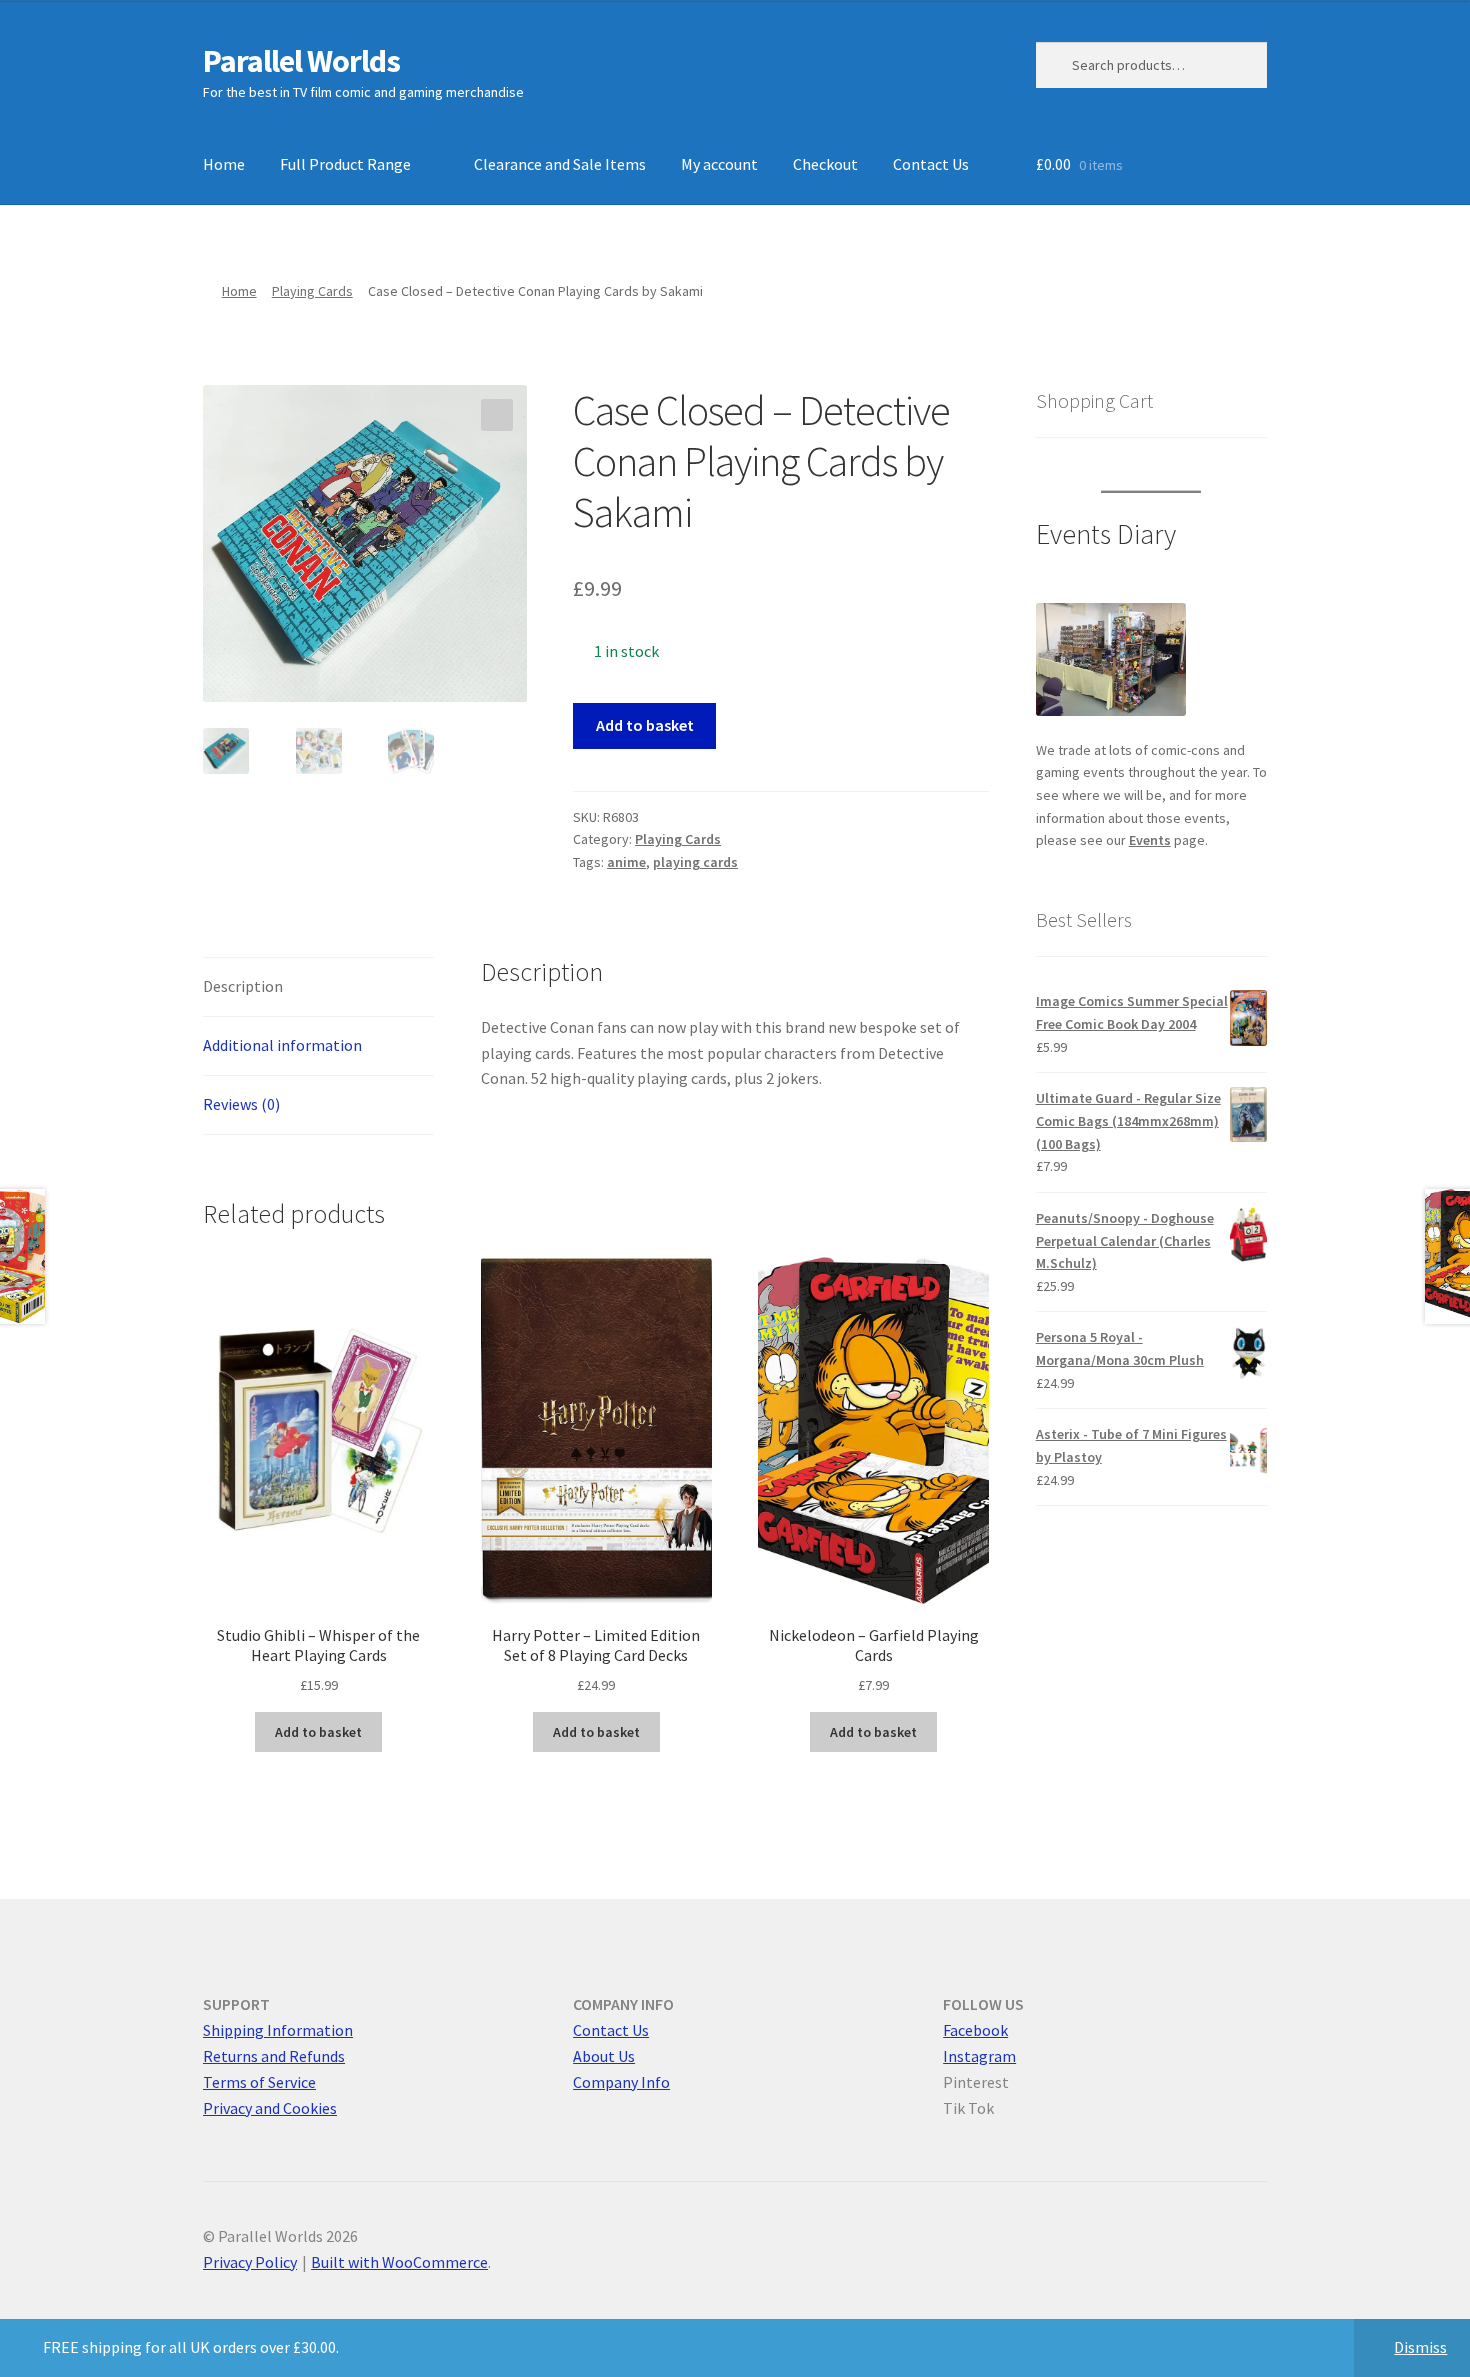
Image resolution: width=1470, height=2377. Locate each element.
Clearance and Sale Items (560, 164)
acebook (979, 2030)
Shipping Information (278, 2030)
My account (719, 164)
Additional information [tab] (282, 1045)
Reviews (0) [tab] (241, 1104)
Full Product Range (345, 164)
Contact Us (931, 164)
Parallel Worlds (301, 61)
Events (1150, 840)
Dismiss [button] (1420, 2347)
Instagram (979, 2056)
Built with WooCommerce (399, 2262)
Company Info (621, 2082)
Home (224, 164)
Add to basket (645, 725)
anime (626, 862)
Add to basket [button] (318, 1732)
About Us (604, 2056)
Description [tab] (243, 986)
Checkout (825, 164)
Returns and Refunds (274, 2056)
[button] (497, 415)
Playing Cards (312, 291)
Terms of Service (259, 2082)
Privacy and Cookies (270, 2108)
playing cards (695, 862)
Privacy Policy (250, 2262)
